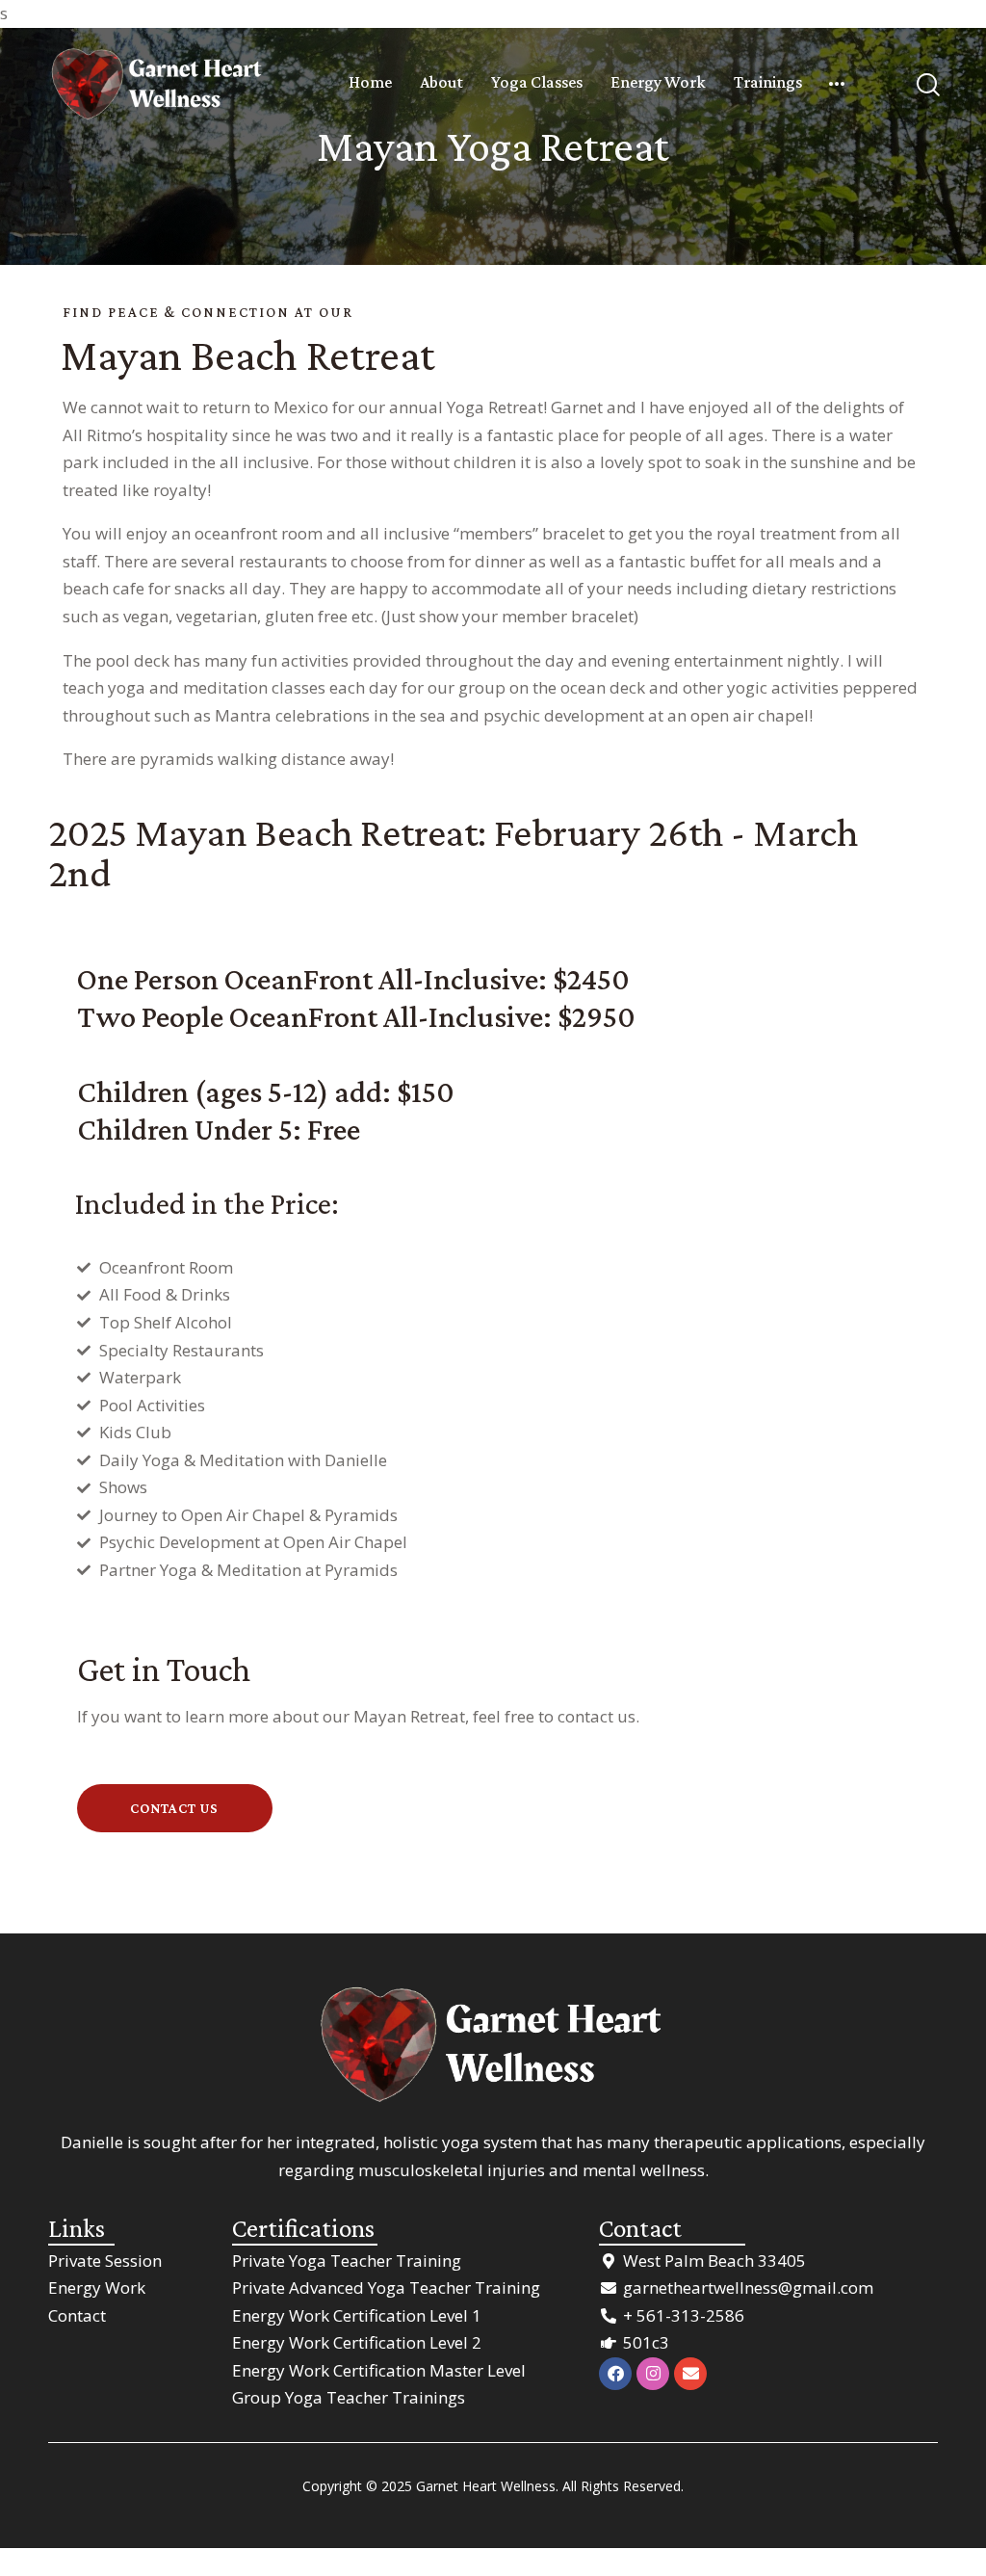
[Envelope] (690, 2374)
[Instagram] (653, 2374)
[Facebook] (615, 2374)
